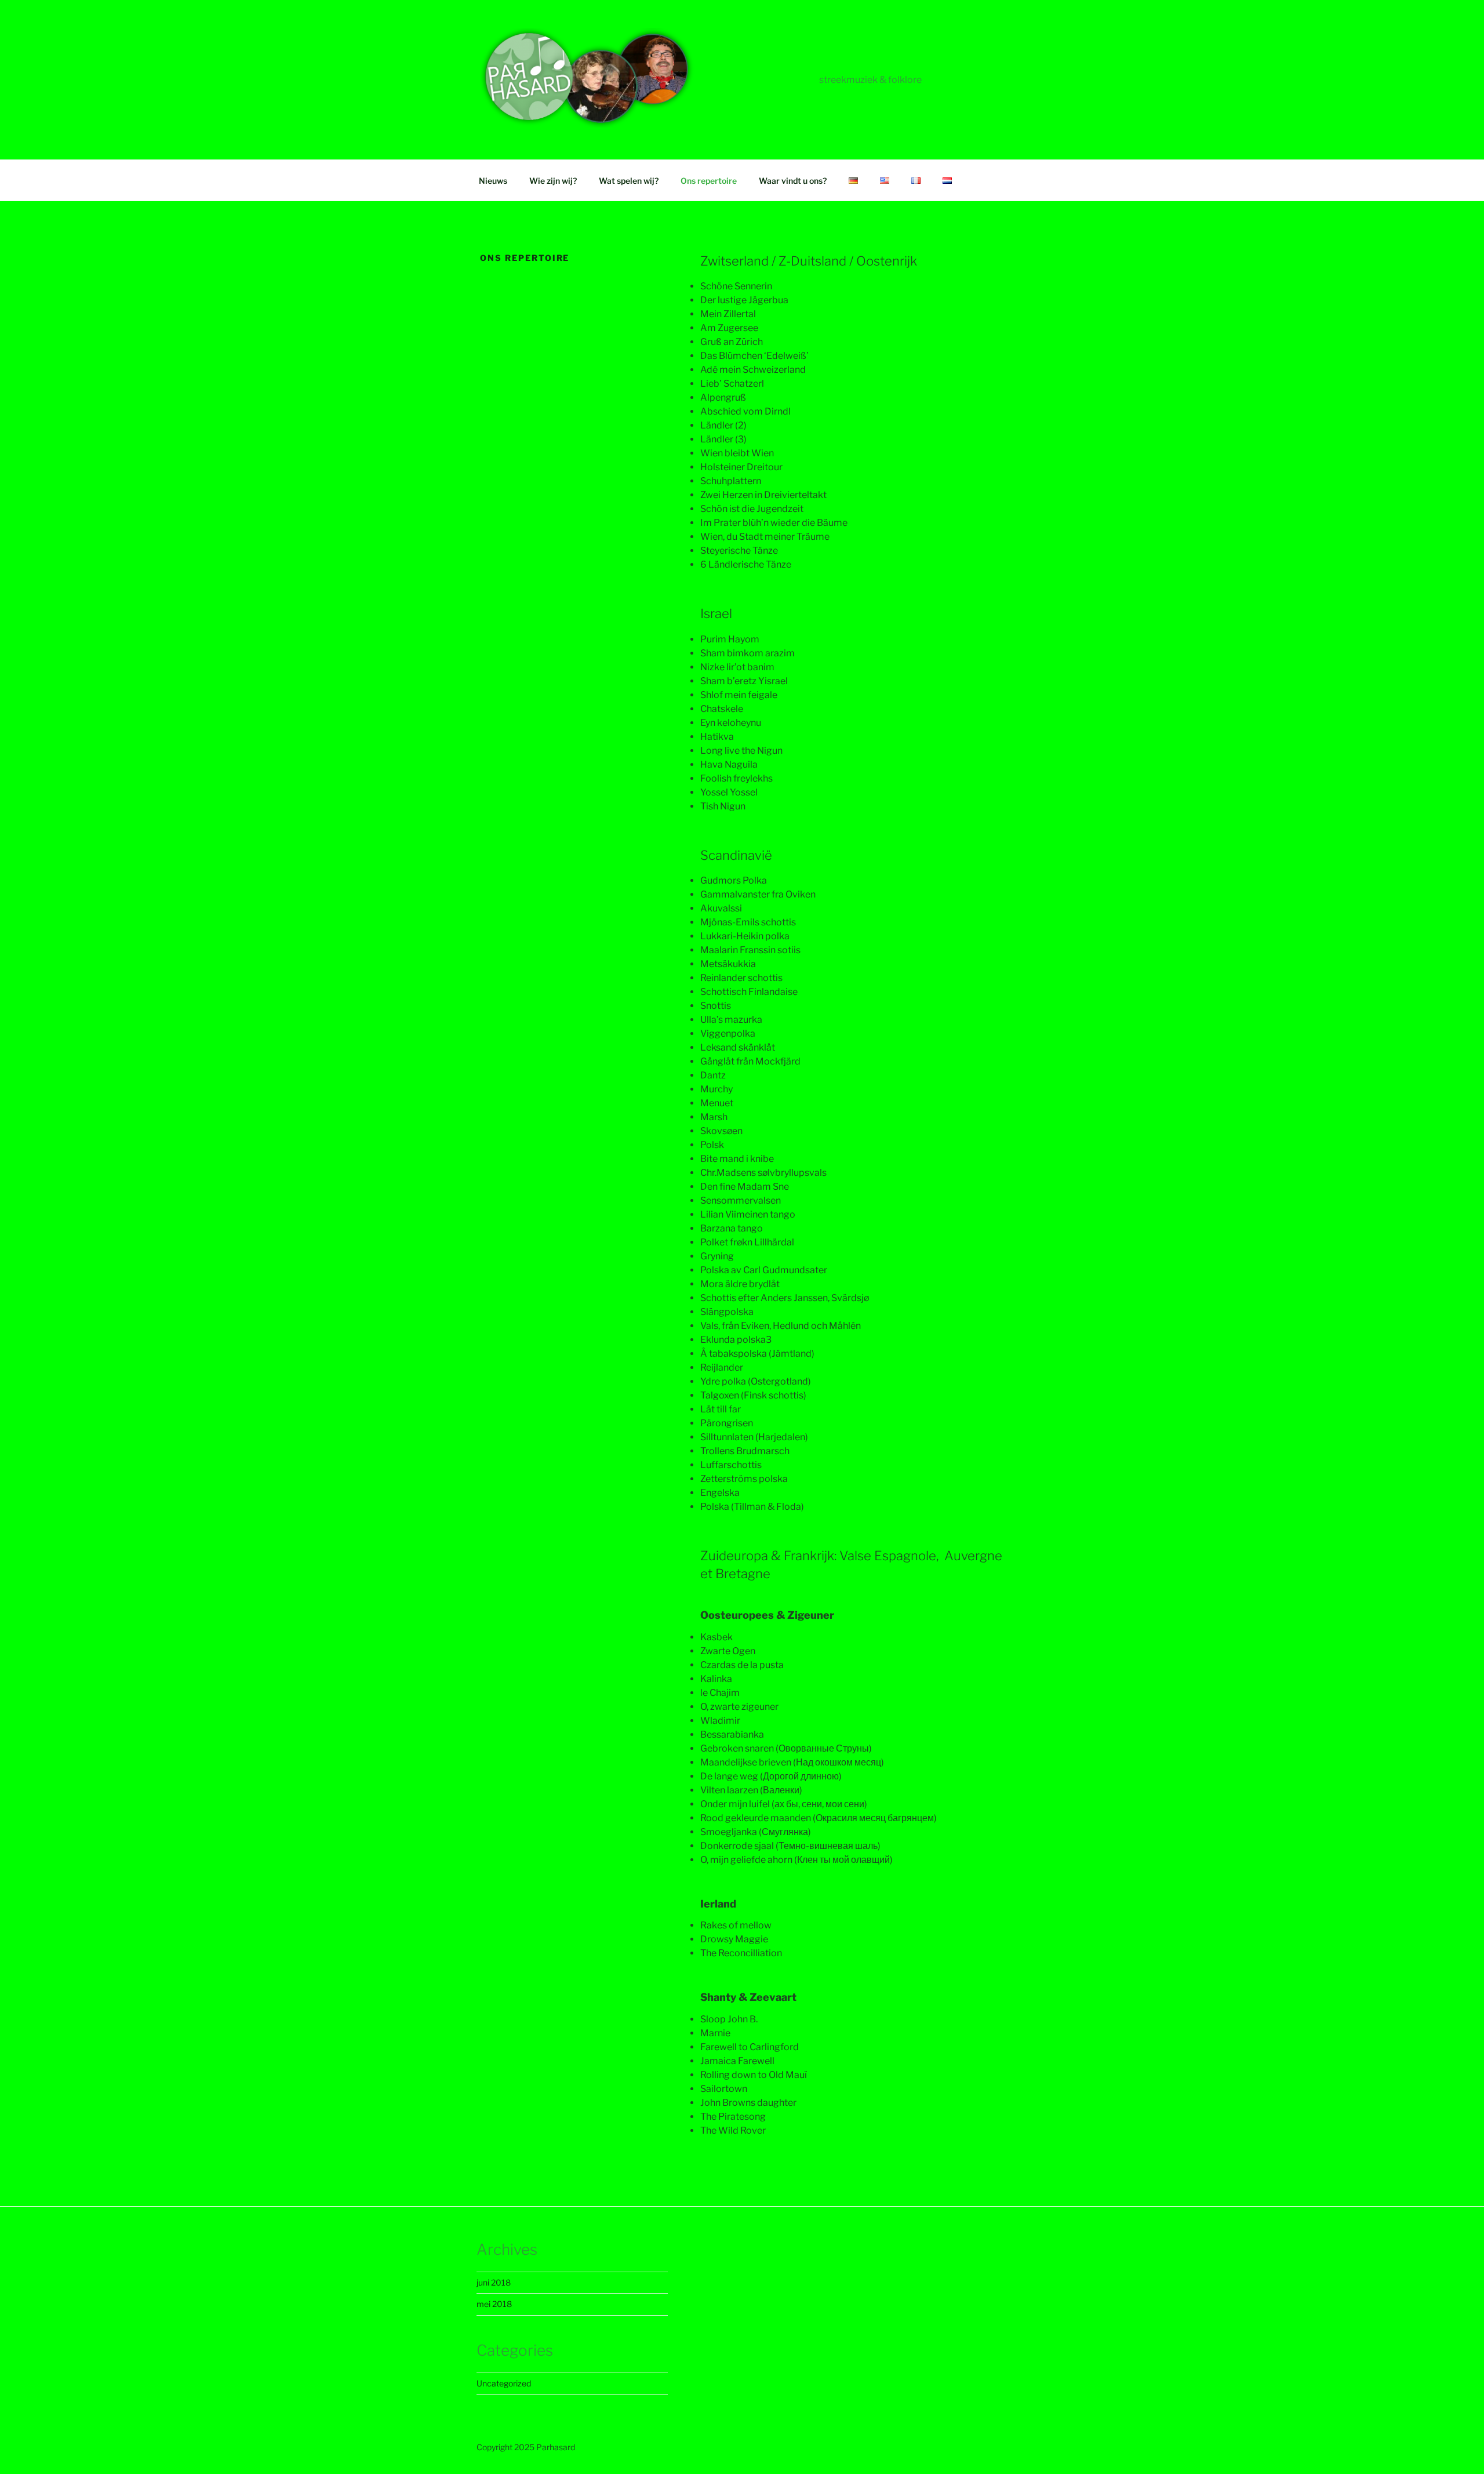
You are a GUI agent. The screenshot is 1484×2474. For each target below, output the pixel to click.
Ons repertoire (709, 181)
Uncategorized (504, 2383)
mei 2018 (494, 2304)
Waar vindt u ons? (793, 181)
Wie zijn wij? (553, 181)
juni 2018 (494, 2282)
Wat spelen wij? (629, 181)
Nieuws (493, 181)
